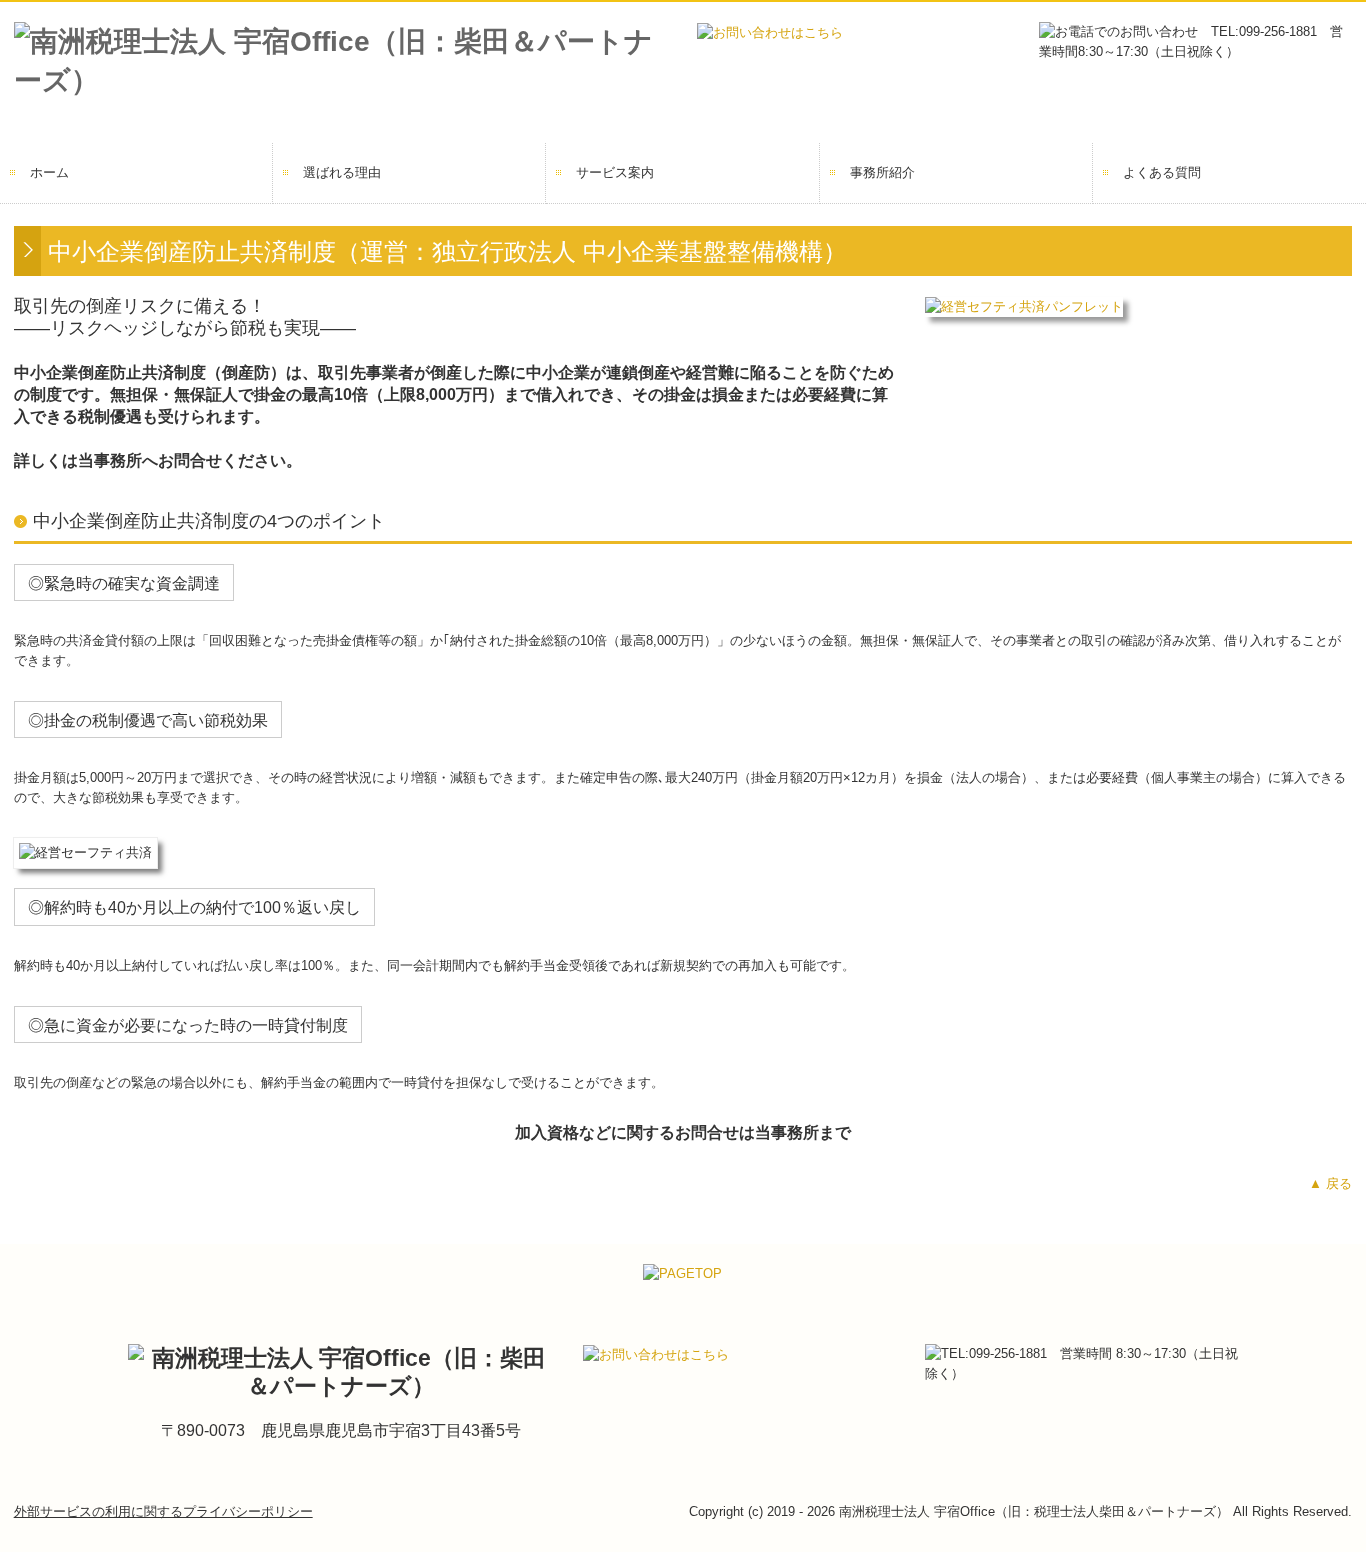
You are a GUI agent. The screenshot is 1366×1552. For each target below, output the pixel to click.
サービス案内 (615, 172)
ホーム (49, 172)
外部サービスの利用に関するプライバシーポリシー (163, 1511)
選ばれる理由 (342, 172)
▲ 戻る (1330, 1183)
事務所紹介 (882, 172)
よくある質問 (1162, 172)
